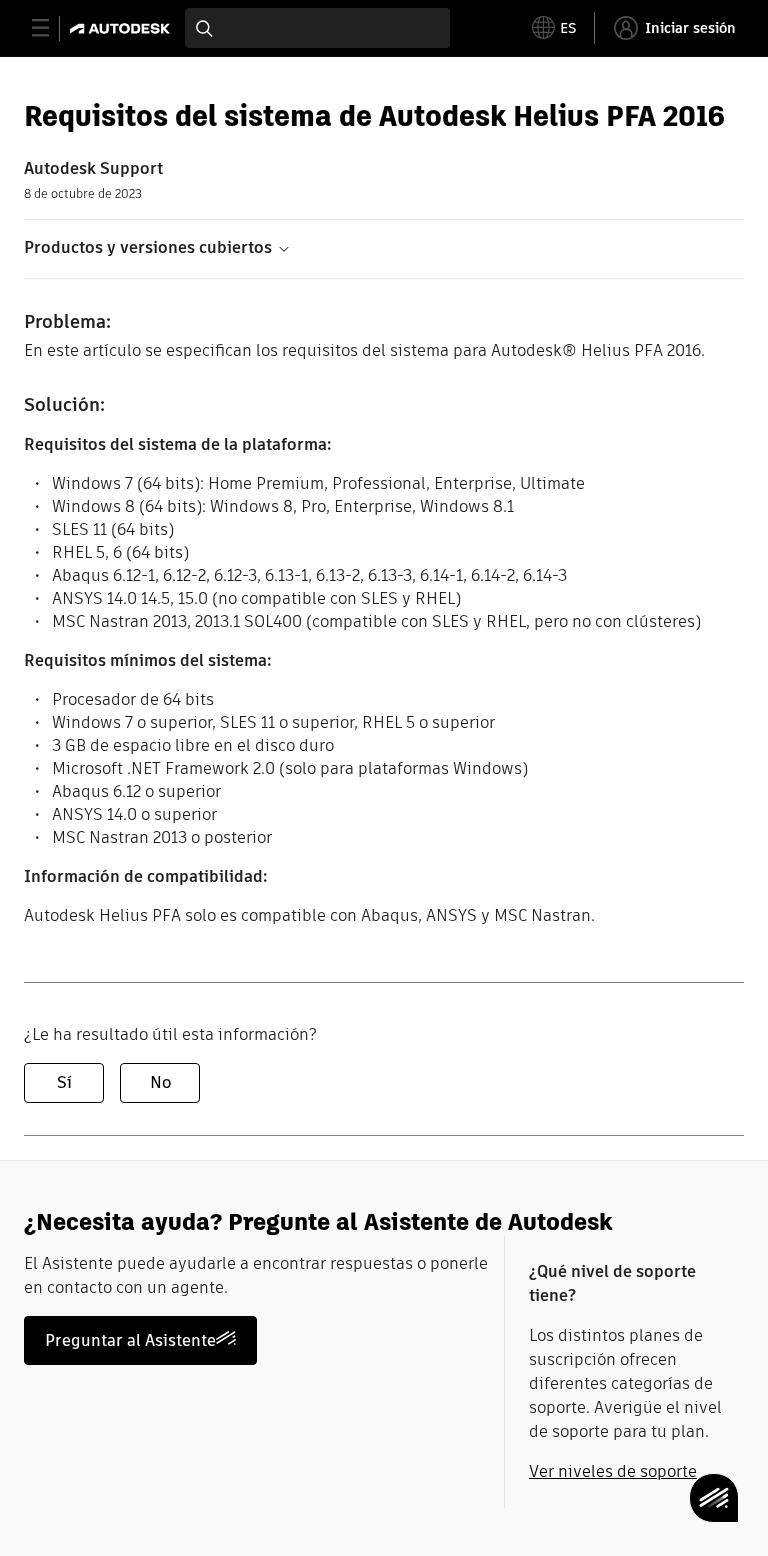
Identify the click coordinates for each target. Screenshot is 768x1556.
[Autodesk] (122, 28)
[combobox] (317, 28)
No (160, 1082)
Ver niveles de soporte (613, 1471)
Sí (64, 1082)
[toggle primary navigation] (51, 28)
